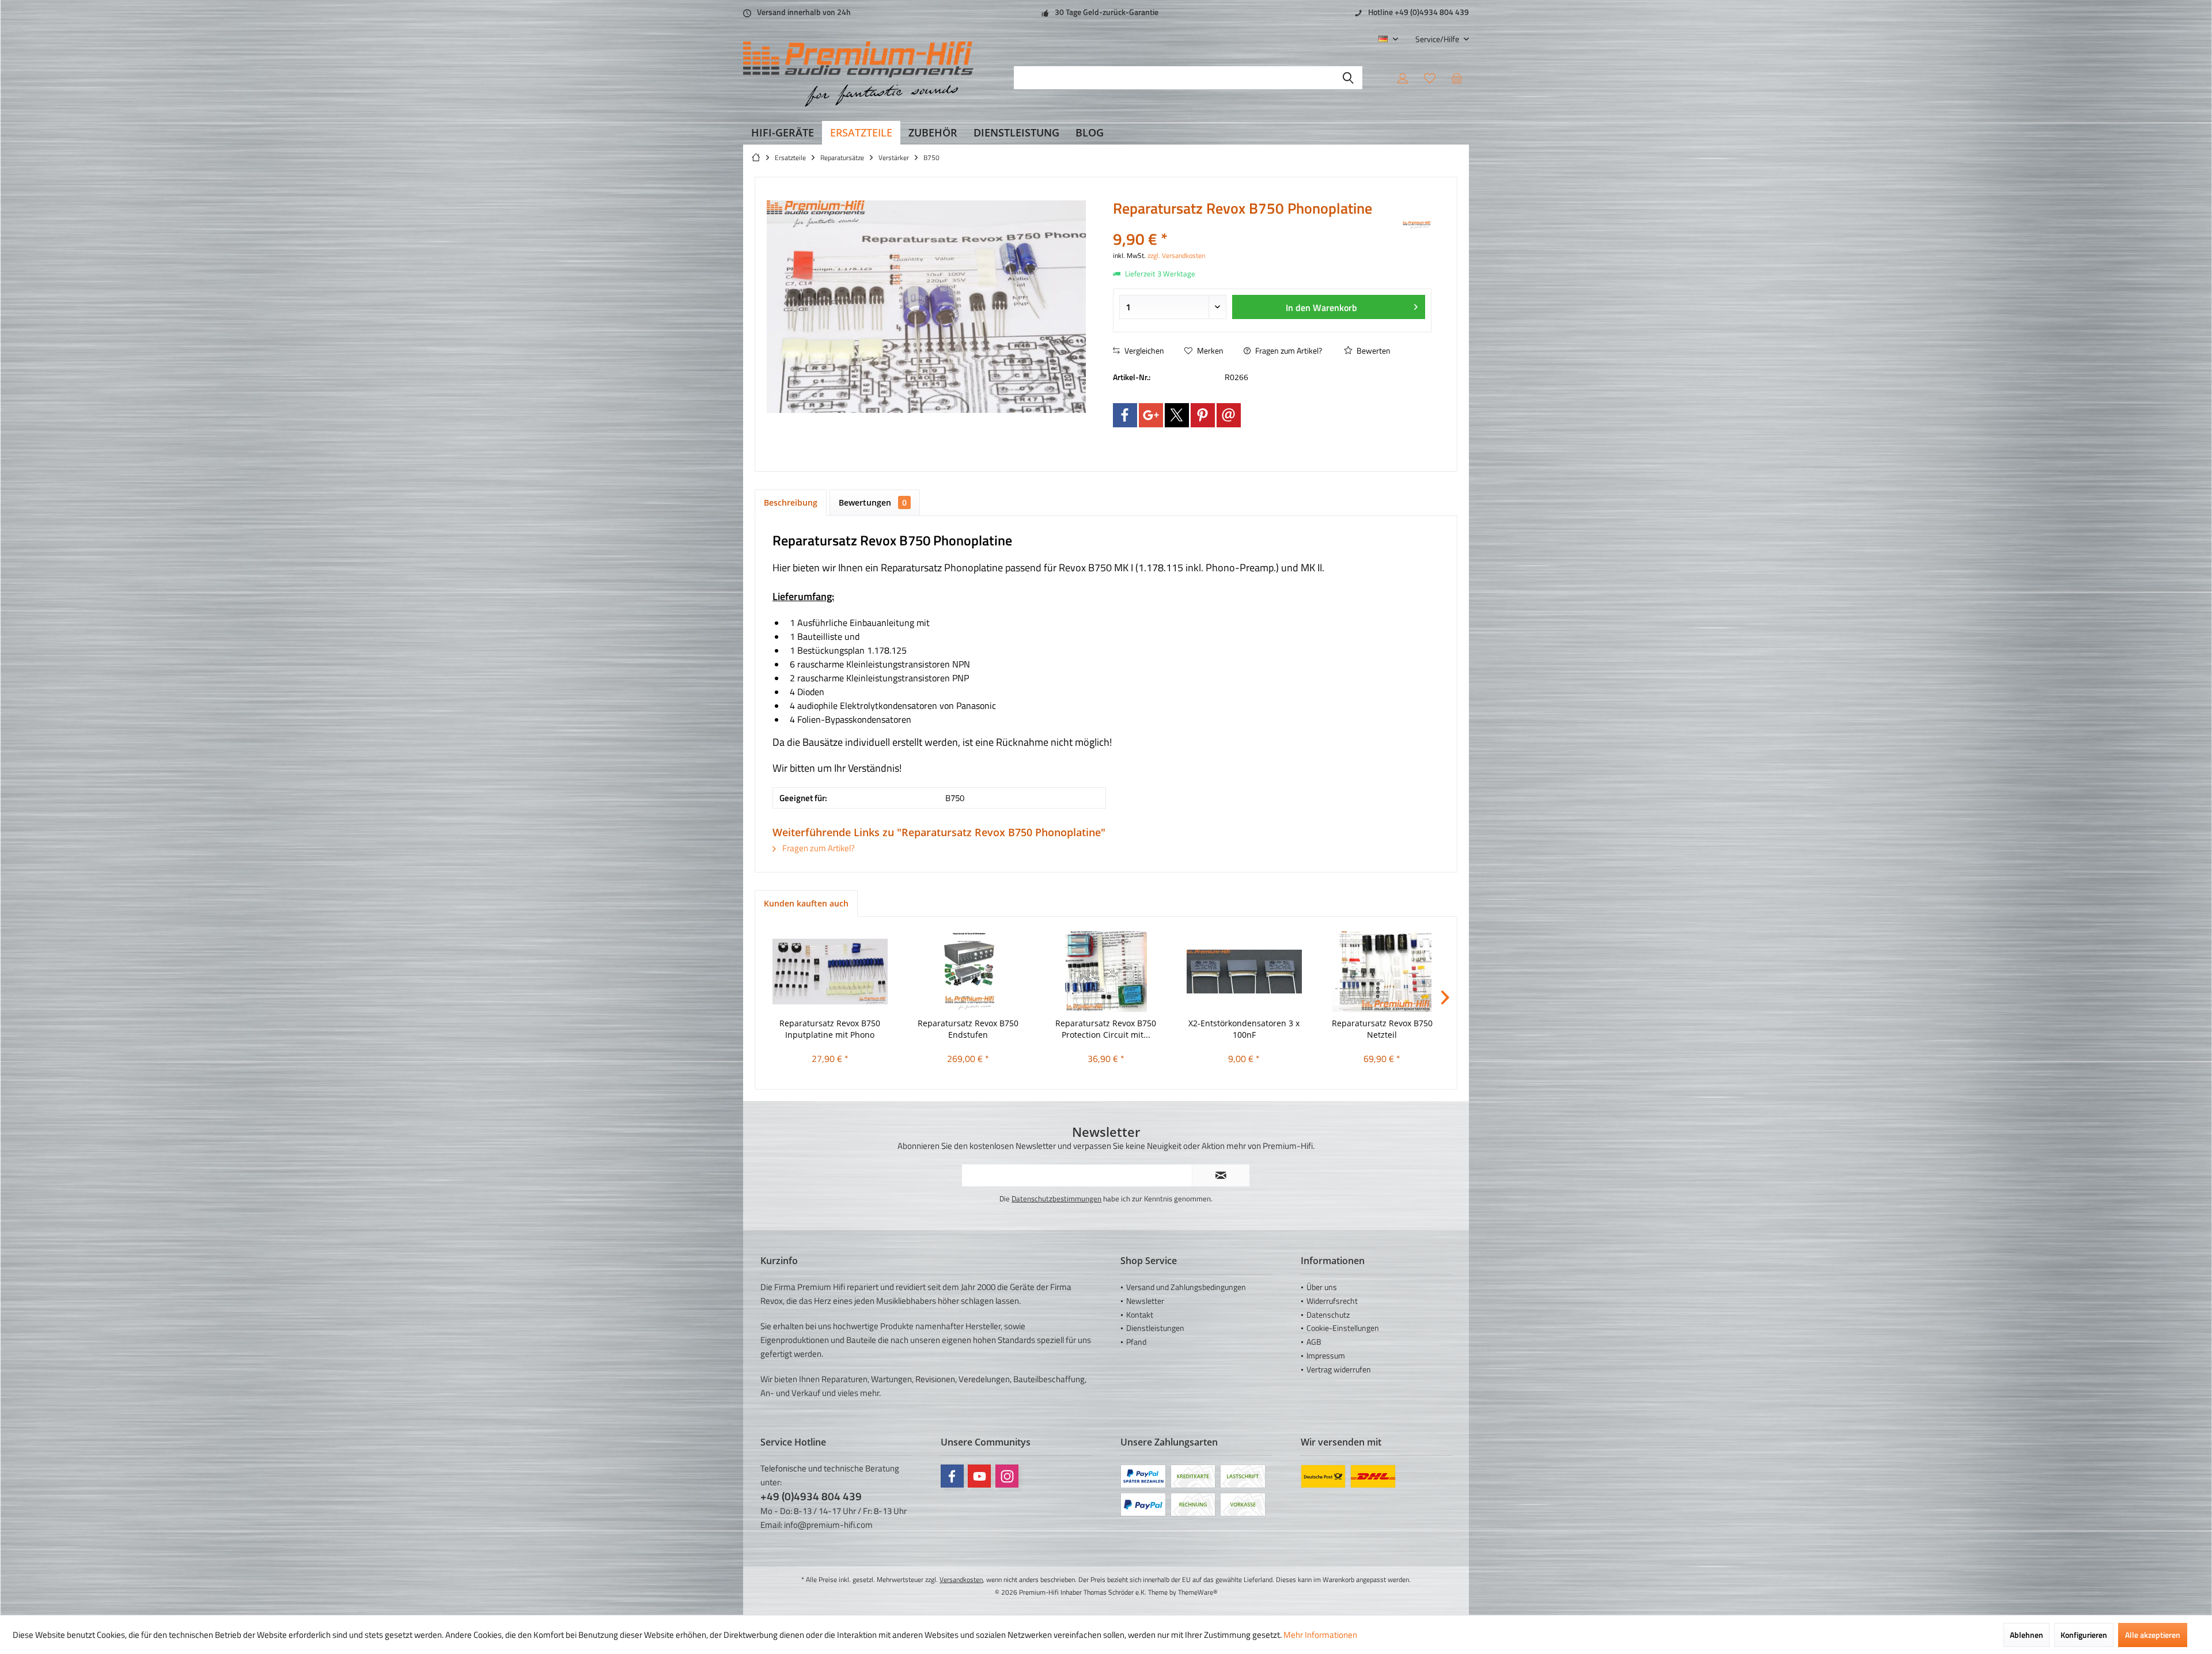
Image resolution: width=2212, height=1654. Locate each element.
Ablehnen (2027, 1635)
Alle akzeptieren (2153, 1635)
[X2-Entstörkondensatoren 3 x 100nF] (1244, 972)
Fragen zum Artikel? (1288, 350)
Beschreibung (791, 502)
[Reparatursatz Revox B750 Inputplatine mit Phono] (830, 972)
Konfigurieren (2084, 1635)
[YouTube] (979, 1476)
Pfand (1136, 1342)
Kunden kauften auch (806, 903)
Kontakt (1140, 1315)
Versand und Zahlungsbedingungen (1186, 1287)
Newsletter (1145, 1301)
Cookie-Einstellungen (1343, 1328)
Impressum (1326, 1355)
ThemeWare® (1198, 1592)
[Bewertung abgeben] (1257, 224)
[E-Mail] (1229, 415)
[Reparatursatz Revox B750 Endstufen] (968, 972)
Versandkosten (961, 1579)
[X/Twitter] (1177, 415)
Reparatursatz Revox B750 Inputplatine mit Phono (830, 1029)
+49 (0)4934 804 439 (811, 1496)
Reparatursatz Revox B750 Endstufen (968, 1029)
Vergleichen (1143, 350)
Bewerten (1373, 350)
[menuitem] (1438, 39)
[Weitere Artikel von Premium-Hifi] (1417, 225)
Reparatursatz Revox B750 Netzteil (1382, 1029)
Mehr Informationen (1320, 1635)
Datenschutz (1328, 1315)
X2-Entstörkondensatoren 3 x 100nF (1244, 1029)
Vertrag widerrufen (1339, 1369)
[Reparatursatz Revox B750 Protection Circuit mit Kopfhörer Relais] (1106, 972)
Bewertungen (873, 502)
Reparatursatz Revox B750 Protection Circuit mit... (1106, 1029)
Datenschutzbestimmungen (1056, 1198)
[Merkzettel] (1430, 78)
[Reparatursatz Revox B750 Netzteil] (1382, 972)
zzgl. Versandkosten (1176, 255)
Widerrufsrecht (1332, 1301)
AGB (1314, 1342)
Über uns (1322, 1287)
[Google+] (1151, 415)
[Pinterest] (1203, 415)
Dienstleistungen (1155, 1328)
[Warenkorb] (1457, 78)
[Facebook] (1125, 415)
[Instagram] (1007, 1476)
